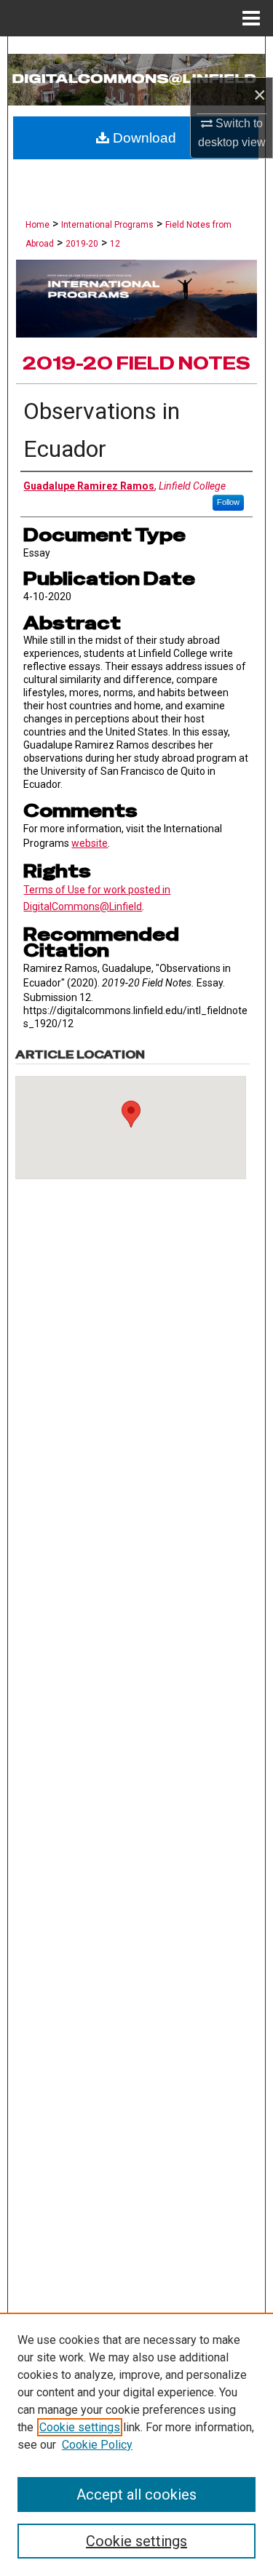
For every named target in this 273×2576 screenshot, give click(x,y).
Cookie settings (80, 2427)
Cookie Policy (97, 2445)
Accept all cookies (136, 2495)
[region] (136, 2444)
